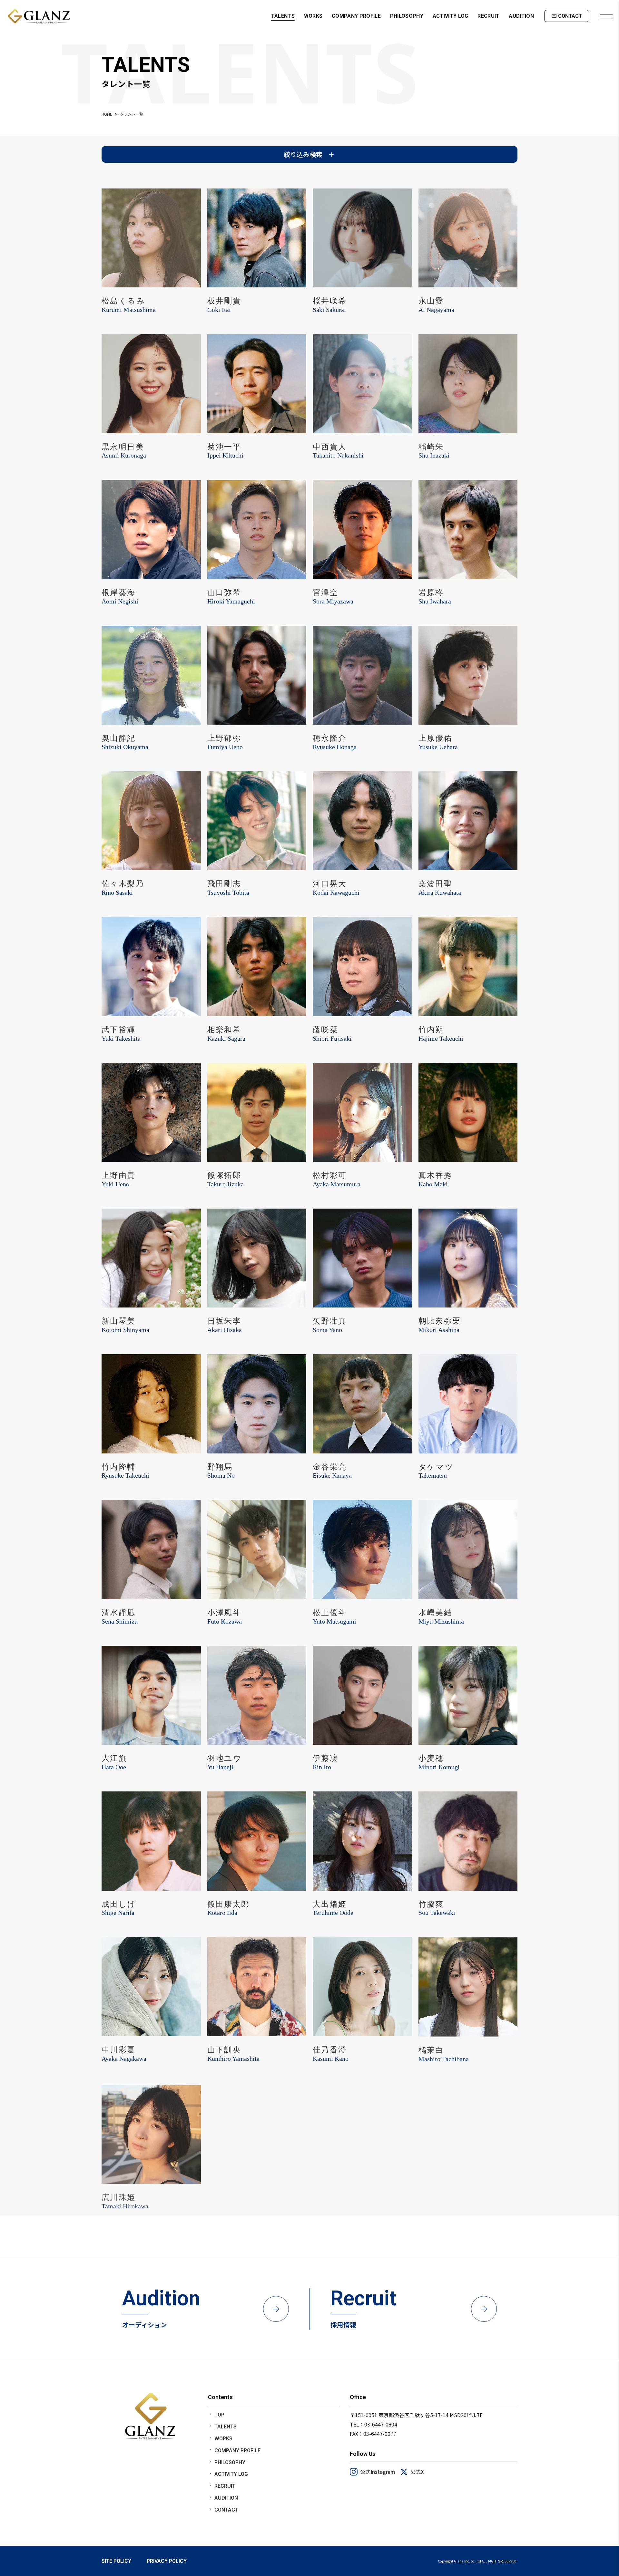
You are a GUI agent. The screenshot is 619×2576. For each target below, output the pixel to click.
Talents (226, 2427)
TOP (219, 2415)
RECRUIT (488, 16)
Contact (226, 2510)
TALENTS (283, 16)
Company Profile (237, 2451)
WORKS (313, 16)
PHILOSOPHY (407, 16)
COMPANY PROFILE (356, 16)
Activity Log (231, 2474)
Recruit (225, 2486)
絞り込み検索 (303, 154)
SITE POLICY (116, 2561)
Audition (226, 2498)
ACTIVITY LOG (451, 16)
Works (223, 2439)
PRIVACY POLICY (167, 2561)
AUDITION (521, 16)
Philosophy (230, 2462)
